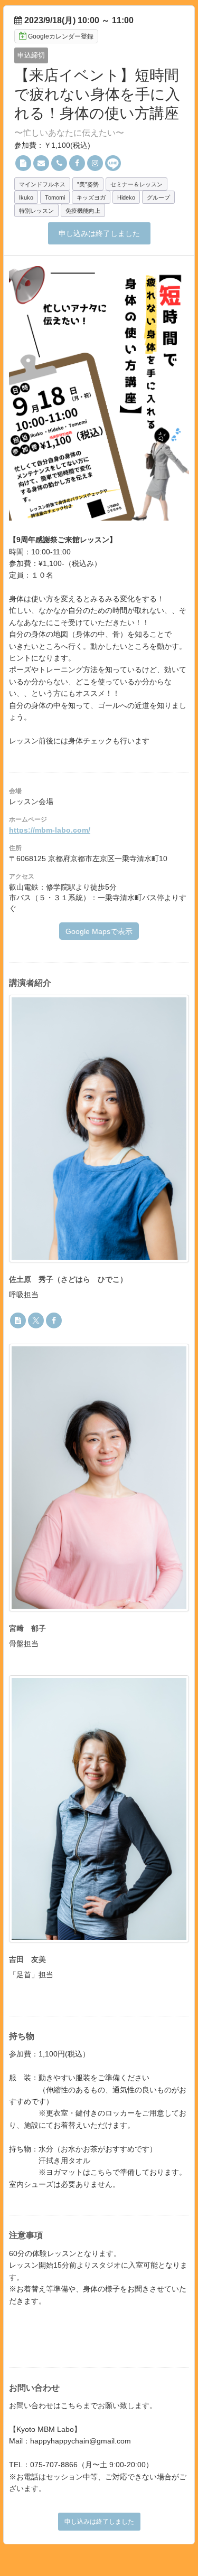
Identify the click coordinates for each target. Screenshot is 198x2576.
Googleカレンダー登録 (61, 36)
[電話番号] (59, 163)
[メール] (41, 163)
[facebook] (77, 163)
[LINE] (113, 163)
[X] (36, 1320)
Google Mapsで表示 (99, 931)
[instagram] (95, 163)
